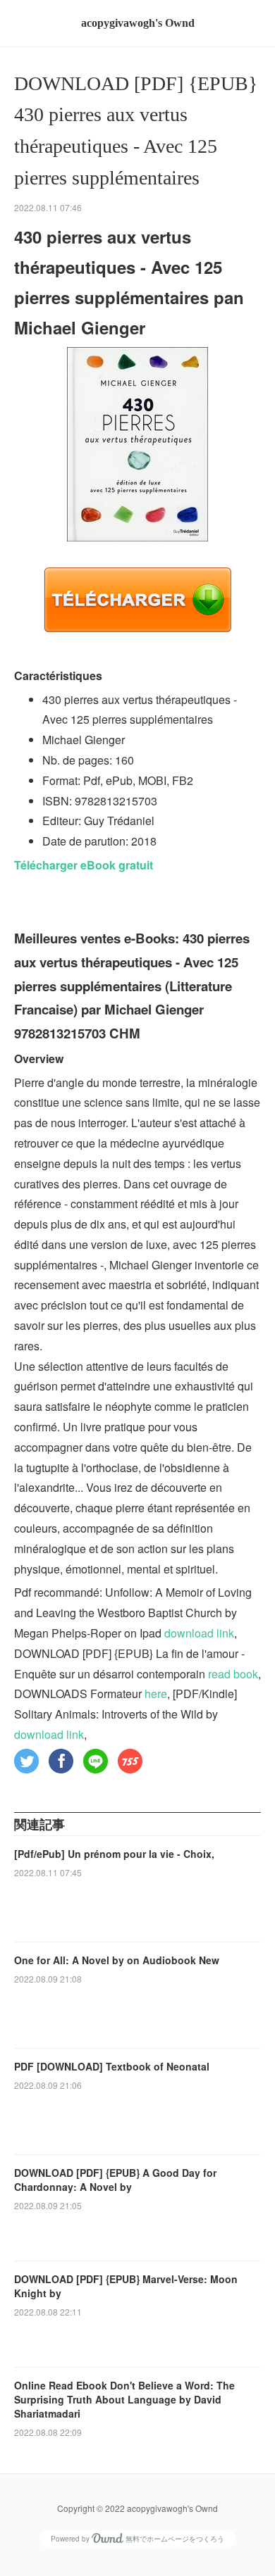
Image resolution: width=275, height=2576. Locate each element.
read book (233, 1674)
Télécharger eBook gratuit (84, 865)
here (156, 1694)
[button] (26, 1761)
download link (199, 1633)
